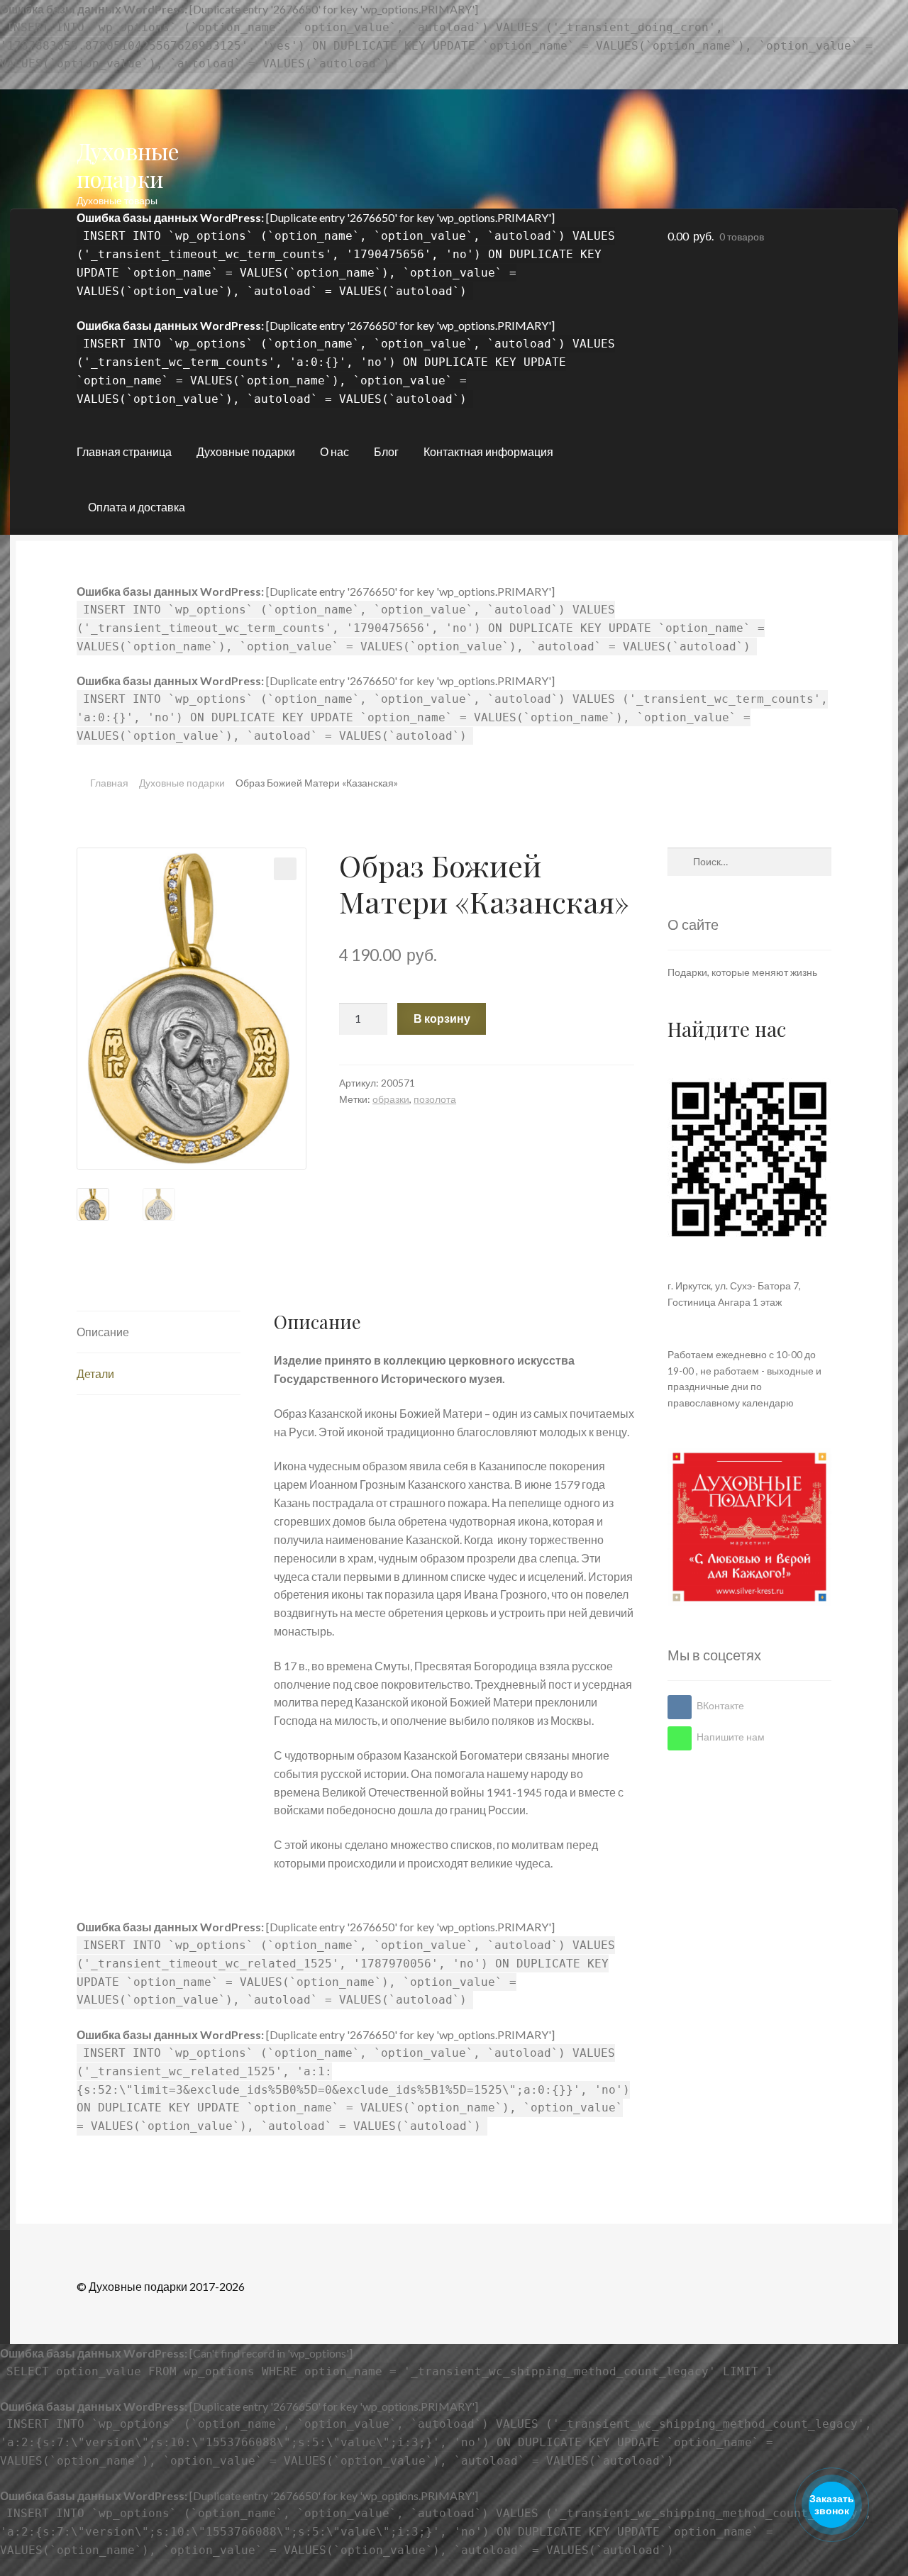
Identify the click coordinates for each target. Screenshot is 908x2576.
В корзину (442, 1018)
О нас (334, 451)
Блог (386, 451)
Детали (95, 1373)
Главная (109, 783)
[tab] (159, 1332)
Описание (103, 1332)
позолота (435, 1099)
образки (391, 1099)
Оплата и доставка (137, 507)
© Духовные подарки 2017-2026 (161, 2286)
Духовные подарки (128, 165)
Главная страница (124, 451)
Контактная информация (488, 451)
